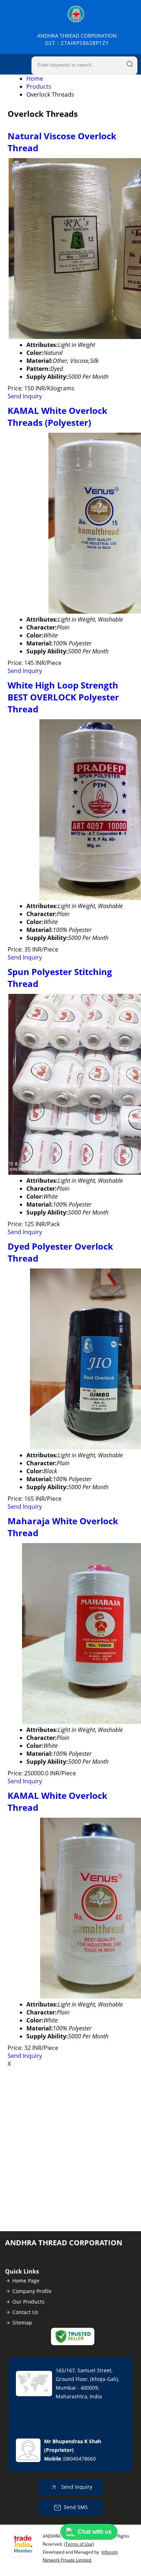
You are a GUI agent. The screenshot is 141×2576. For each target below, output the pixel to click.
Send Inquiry (25, 396)
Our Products (28, 2302)
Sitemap (22, 2323)
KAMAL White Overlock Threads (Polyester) (57, 416)
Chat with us (95, 2532)
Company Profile (32, 2291)
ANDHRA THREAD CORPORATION (77, 39)
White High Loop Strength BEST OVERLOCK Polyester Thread (63, 697)
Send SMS (76, 2507)
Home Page (26, 2281)
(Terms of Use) (79, 2544)
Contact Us (25, 2312)
